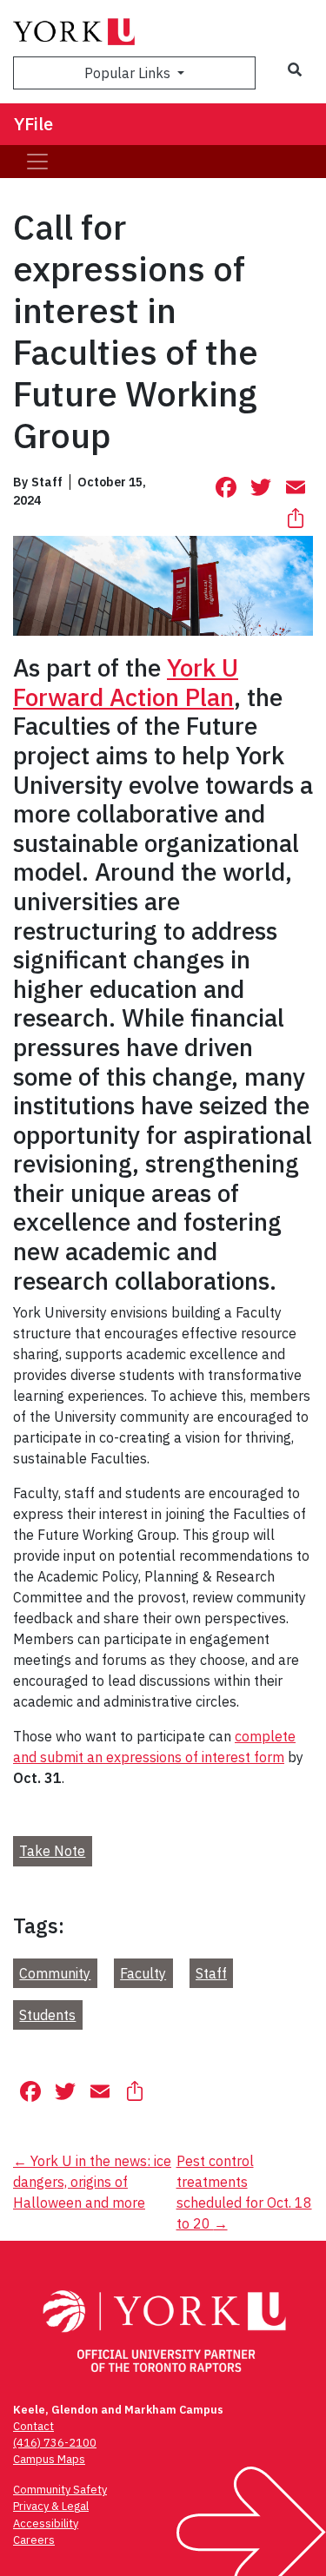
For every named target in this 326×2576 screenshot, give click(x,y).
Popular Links (129, 73)
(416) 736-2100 (55, 2443)
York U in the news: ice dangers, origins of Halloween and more (92, 2182)
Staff (211, 1973)
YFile (33, 124)
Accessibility (46, 2523)
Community (55, 1973)
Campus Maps (49, 2459)
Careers (34, 2540)
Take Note (52, 1851)
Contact (33, 2426)
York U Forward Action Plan (126, 682)
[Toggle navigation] (37, 162)
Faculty (143, 1973)
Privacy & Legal (51, 2506)
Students (47, 2015)
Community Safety (60, 2490)
